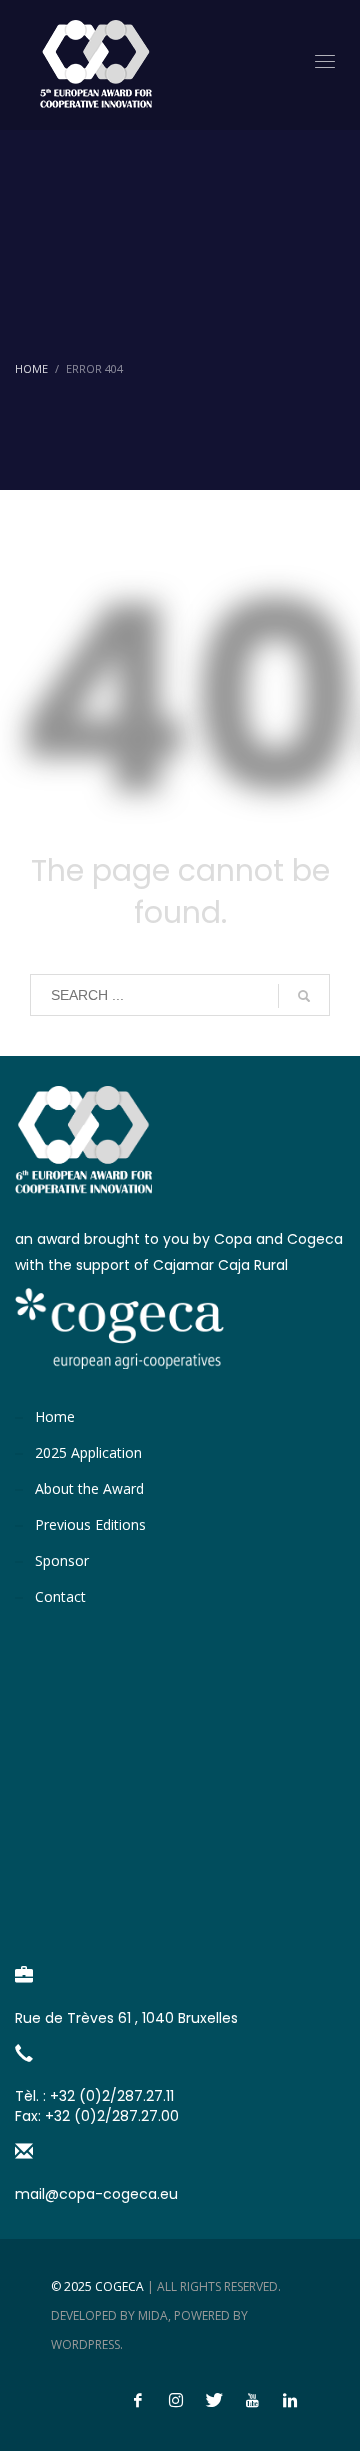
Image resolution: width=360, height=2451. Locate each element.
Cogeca (119, 2286)
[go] (304, 996)
